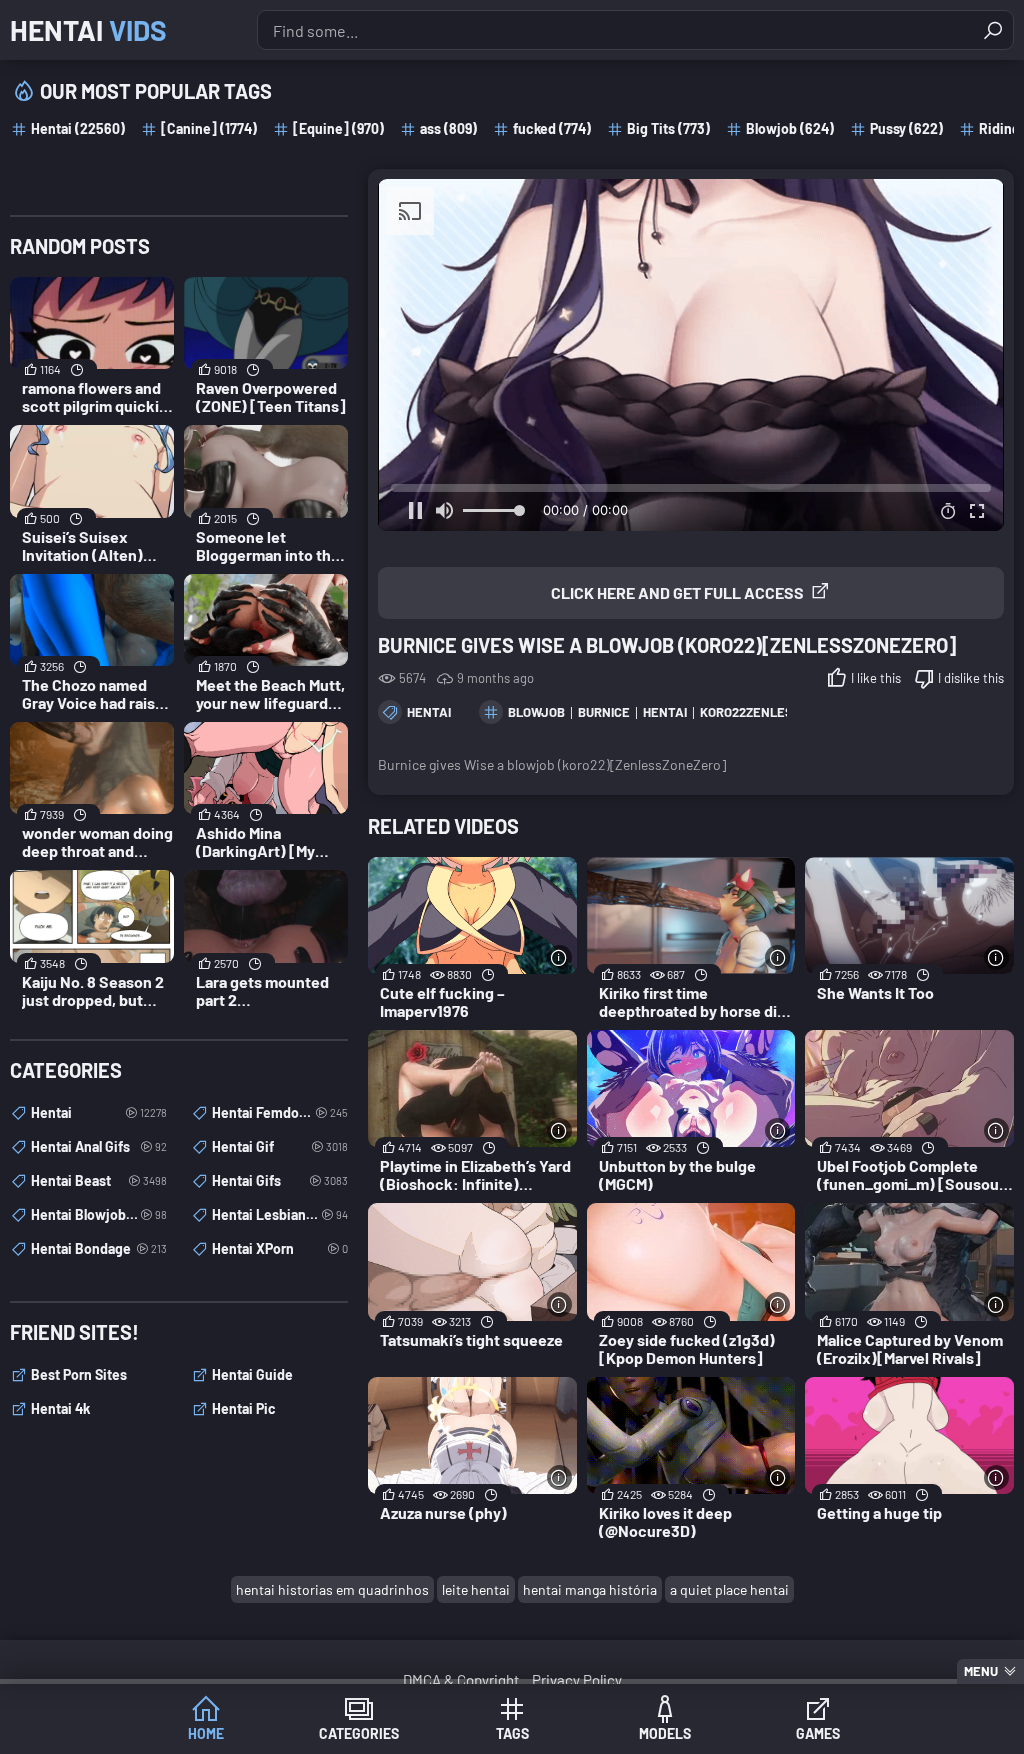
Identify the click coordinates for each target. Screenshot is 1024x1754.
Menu (981, 1671)
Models (665, 1733)
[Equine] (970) (338, 128)
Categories (359, 1733)
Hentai (88, 30)
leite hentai (476, 1589)
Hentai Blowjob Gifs (99, 1214)
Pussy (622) (906, 128)
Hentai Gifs (280, 1180)
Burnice (604, 712)
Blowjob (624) (790, 128)
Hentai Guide (252, 1374)
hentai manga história (590, 1589)
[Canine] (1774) (209, 128)
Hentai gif (280, 1146)
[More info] (559, 957)
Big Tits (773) (668, 128)
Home (206, 1733)
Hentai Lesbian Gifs (280, 1214)
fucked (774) (552, 128)
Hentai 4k (60, 1408)
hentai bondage (99, 1248)
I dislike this (971, 678)
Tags (512, 1733)
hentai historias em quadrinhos (332, 1589)
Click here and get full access (677, 592)
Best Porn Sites (79, 1374)
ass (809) (448, 128)
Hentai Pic (244, 1408)
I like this (876, 678)
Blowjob (536, 712)
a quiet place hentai (729, 1589)
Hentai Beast (99, 1180)
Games (818, 1733)
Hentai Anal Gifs (99, 1146)
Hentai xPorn (280, 1248)
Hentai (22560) (78, 128)
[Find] (993, 30)
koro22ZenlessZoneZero (782, 712)
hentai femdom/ (280, 1112)
